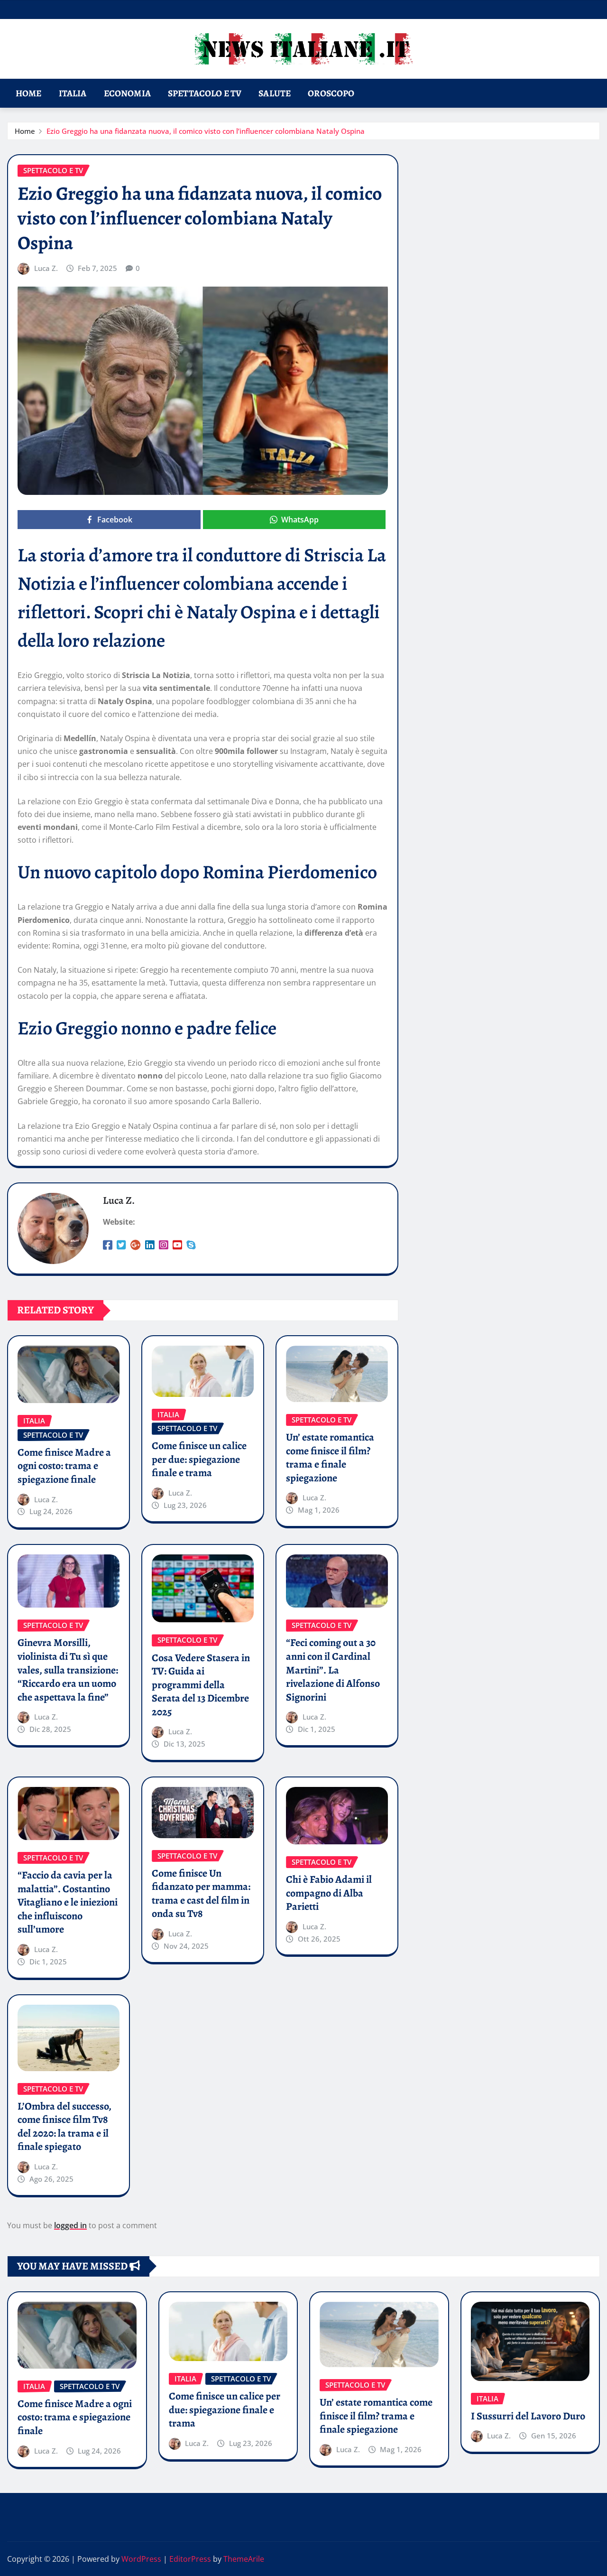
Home (29, 93)
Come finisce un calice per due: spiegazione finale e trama (199, 1459)
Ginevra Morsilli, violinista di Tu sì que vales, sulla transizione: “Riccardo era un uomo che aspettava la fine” (68, 1670)
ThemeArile (244, 2559)
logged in (70, 2225)
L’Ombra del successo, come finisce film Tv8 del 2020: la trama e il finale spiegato (64, 2127)
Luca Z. (46, 268)
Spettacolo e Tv (205, 93)
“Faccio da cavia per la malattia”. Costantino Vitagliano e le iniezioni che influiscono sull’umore (68, 1902)
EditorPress (190, 2559)
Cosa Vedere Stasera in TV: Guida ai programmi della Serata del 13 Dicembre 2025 (201, 1685)
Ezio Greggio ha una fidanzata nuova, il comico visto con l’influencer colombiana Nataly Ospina (206, 131)
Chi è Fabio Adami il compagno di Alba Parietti (329, 1893)
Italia (73, 93)
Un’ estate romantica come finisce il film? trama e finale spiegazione (330, 1458)
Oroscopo (331, 93)
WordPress (141, 2559)
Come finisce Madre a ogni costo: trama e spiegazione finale (64, 1466)
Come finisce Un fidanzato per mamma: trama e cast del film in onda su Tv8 (201, 1894)
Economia (127, 93)
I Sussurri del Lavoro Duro (528, 2416)
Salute (275, 93)
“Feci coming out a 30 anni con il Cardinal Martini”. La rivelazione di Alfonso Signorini (333, 1670)
